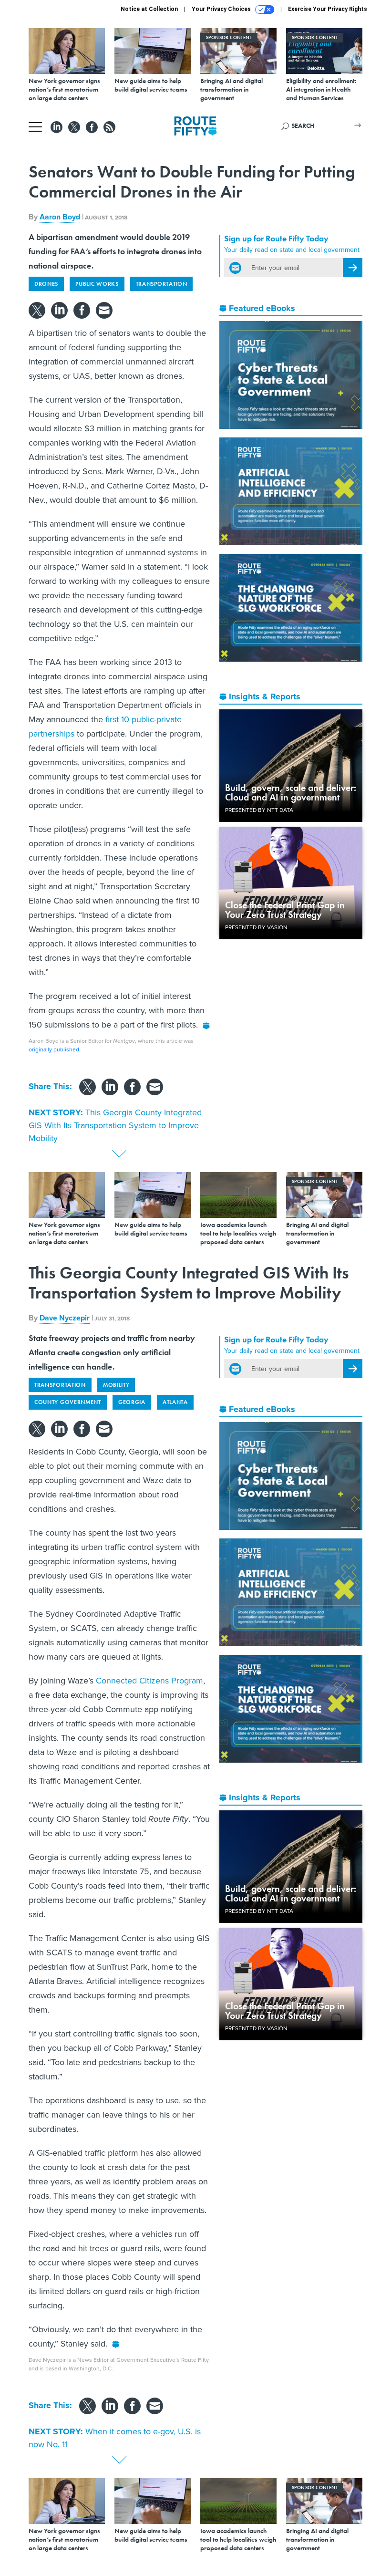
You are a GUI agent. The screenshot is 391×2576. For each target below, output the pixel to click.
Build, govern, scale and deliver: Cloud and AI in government (291, 792)
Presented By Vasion (256, 927)
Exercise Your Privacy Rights (328, 9)
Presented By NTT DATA (259, 810)
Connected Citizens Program (149, 1681)
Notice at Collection (149, 9)
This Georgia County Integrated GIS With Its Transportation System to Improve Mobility (115, 1125)
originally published (54, 1049)
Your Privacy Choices (222, 9)
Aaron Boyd (60, 217)
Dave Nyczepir (65, 1318)
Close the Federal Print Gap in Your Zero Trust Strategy (285, 910)
